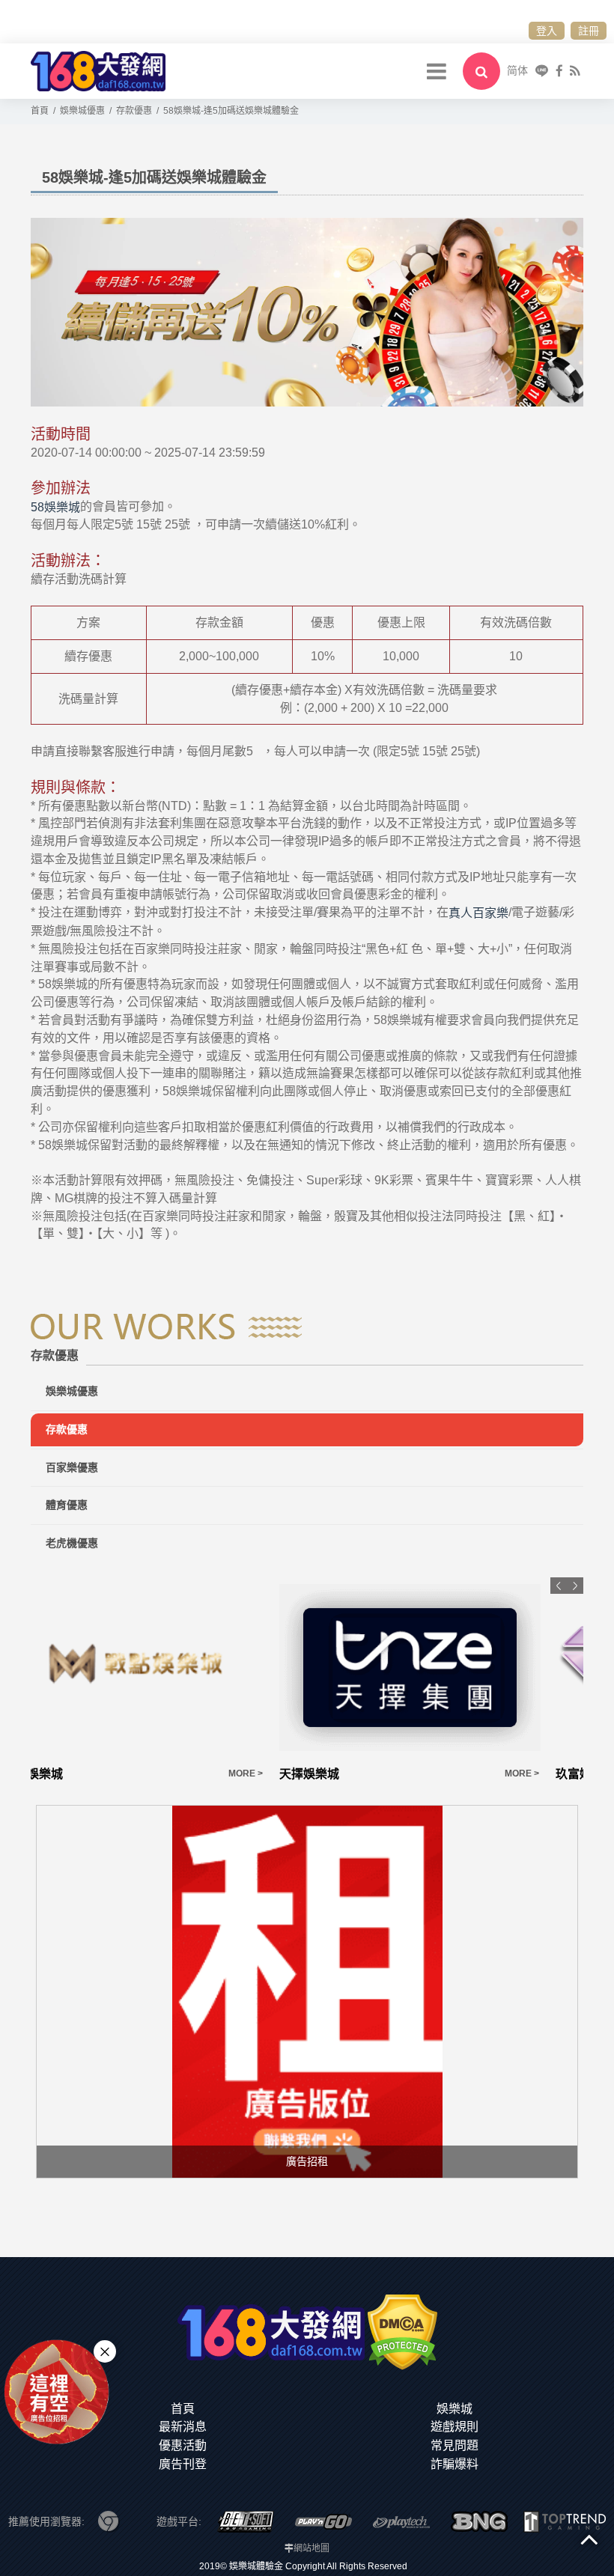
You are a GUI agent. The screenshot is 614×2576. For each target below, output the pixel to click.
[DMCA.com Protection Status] (402, 2331)
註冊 (589, 31)
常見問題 (455, 2445)
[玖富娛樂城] (445, 1668)
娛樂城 (455, 2409)
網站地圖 (311, 2548)
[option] (169, 1680)
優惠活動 (183, 2445)
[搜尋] (481, 71)
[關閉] (105, 2351)
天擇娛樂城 (68, 1774)
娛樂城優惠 (72, 1391)
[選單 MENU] (437, 71)
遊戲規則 (455, 2427)
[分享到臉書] (559, 71)
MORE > (281, 1773)
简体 (517, 70)
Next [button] (575, 1586)
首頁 (183, 2409)
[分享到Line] (542, 71)
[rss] (575, 71)
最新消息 (183, 2427)
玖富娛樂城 (344, 1774)
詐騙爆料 (455, 2464)
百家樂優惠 (72, 1467)
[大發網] (98, 70)
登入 (547, 31)
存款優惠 (67, 1429)
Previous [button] (559, 1586)
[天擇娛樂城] (169, 1668)
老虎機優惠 (72, 1543)
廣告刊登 (183, 2464)
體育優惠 (67, 1505)
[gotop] (589, 2539)
